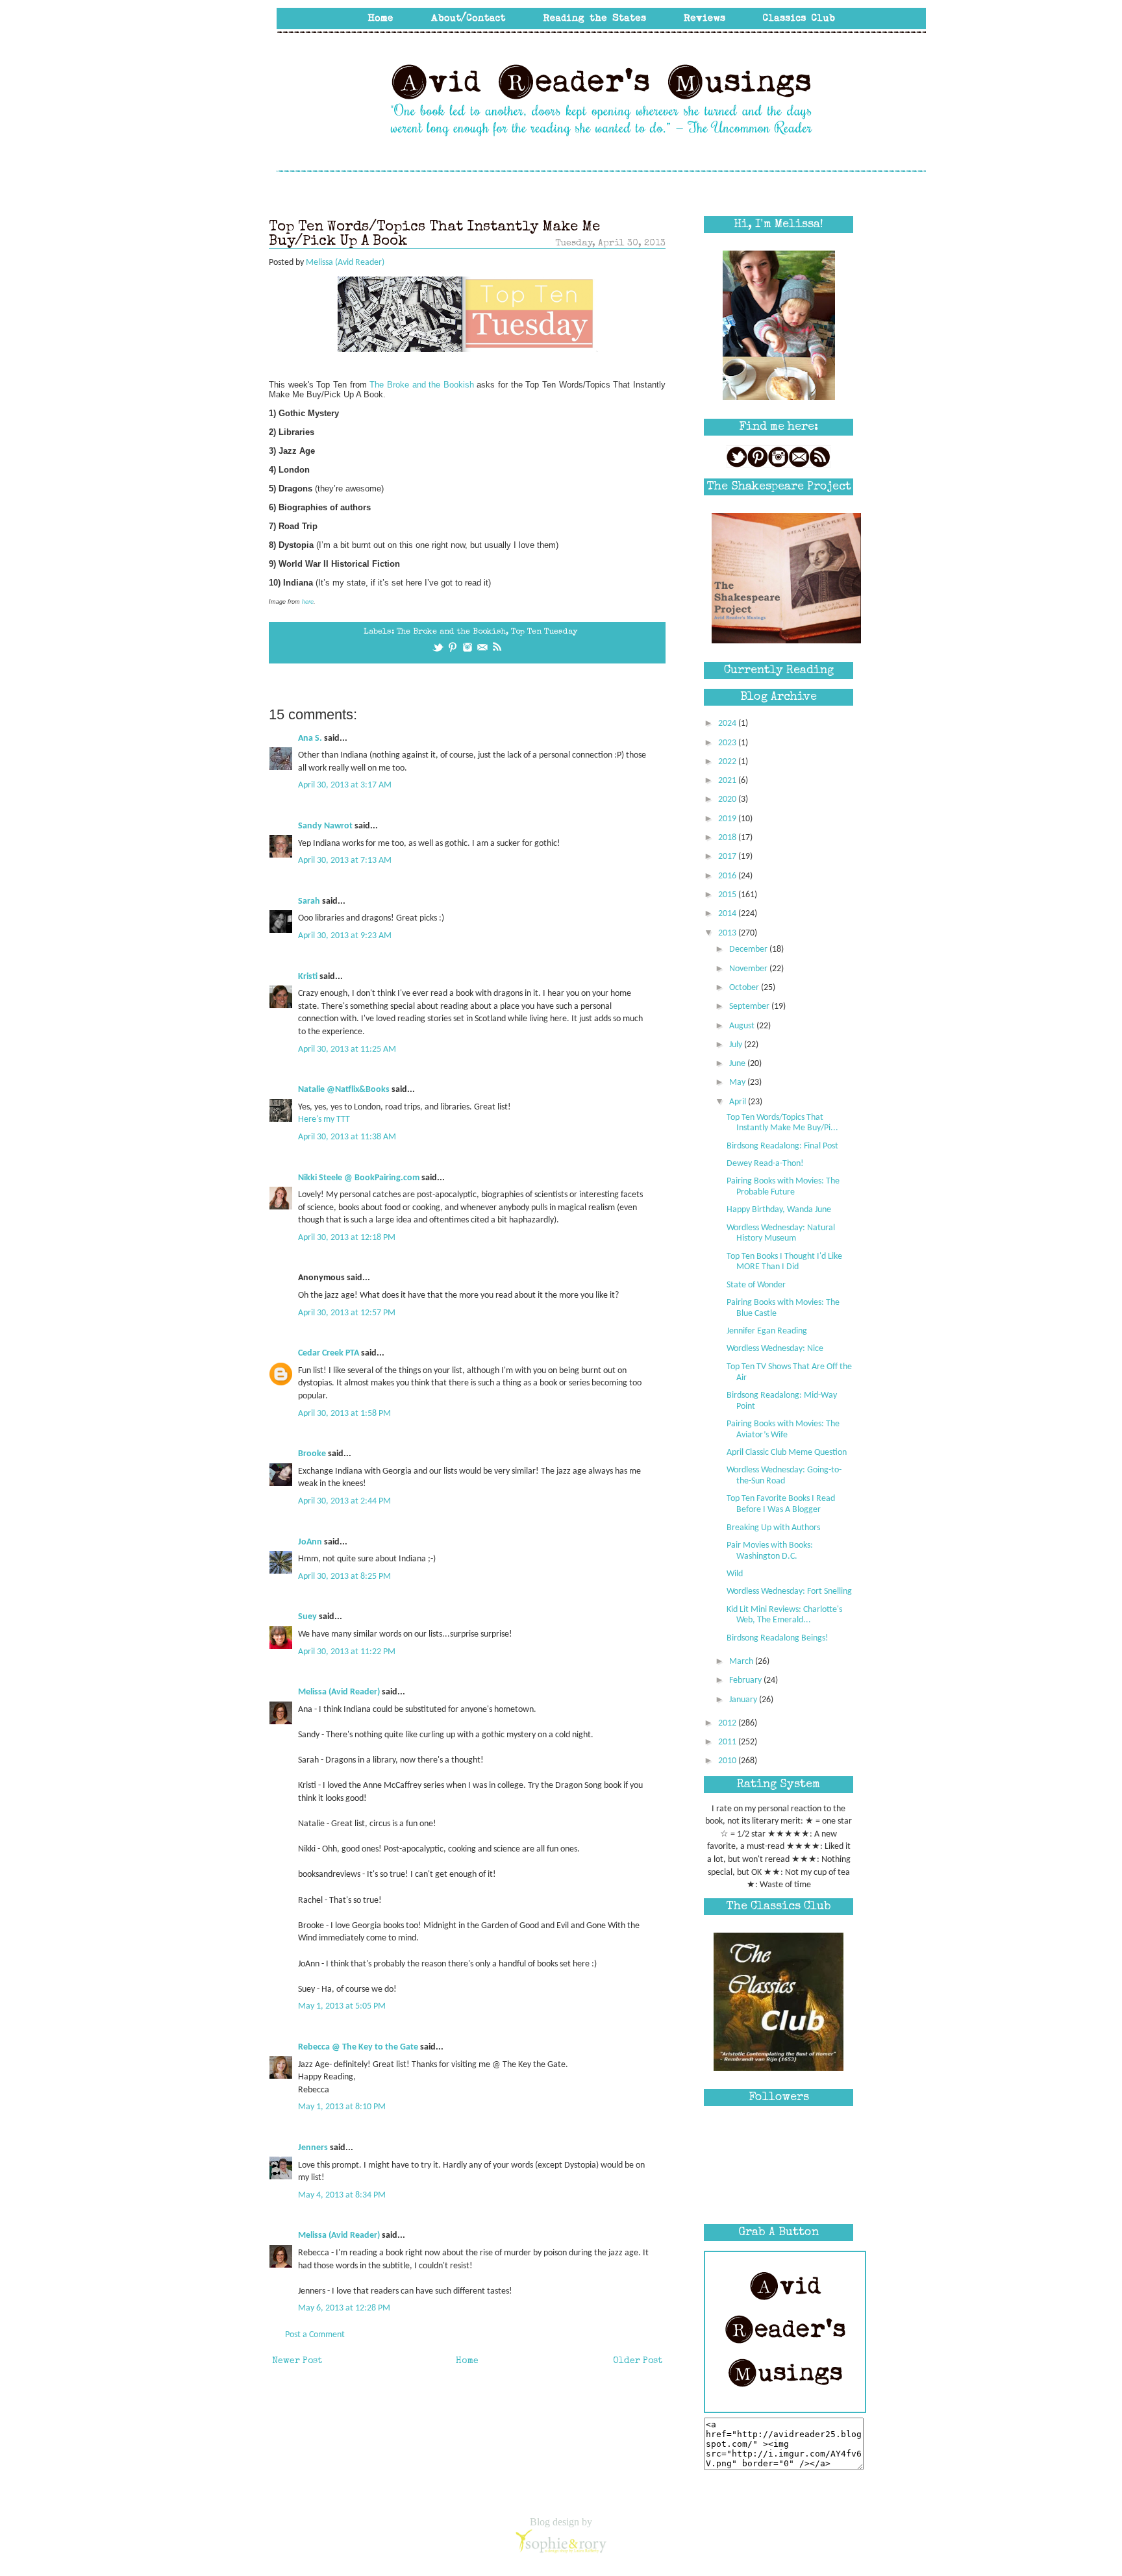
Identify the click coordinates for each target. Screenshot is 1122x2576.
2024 (728, 724)
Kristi (308, 977)
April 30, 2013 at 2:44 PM (344, 1501)
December (749, 949)
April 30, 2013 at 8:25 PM (344, 1577)
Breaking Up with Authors (773, 1528)
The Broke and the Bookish (422, 385)
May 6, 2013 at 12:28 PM (344, 2308)
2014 (728, 914)
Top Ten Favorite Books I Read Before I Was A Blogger (781, 1504)
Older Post (638, 2361)
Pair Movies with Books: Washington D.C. (770, 1551)
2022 (728, 762)
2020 (728, 799)
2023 (728, 743)
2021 (728, 781)
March (742, 1662)
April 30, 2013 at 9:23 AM (345, 936)
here (308, 602)
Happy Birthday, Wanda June (779, 1210)
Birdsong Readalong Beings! (778, 1638)
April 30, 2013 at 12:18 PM (347, 1238)
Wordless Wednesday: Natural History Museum (781, 1233)
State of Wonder (756, 1285)
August (743, 1026)
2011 (728, 1742)
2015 (728, 895)
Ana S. (310, 738)
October (745, 988)
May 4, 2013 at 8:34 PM (342, 2195)
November (749, 969)
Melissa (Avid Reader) (339, 1692)
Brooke (312, 1454)
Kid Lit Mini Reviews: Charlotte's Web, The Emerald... (784, 1615)
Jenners (313, 2148)
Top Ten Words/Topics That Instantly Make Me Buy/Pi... (782, 1123)
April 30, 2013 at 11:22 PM (347, 1652)
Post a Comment (315, 2335)
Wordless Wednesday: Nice (775, 1349)
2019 (728, 819)
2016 (728, 876)
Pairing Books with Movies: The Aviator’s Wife (783, 1430)
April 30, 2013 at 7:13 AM (345, 861)
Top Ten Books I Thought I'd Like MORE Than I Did (784, 1262)
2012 (728, 1723)
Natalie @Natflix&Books (344, 1090)
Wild (735, 1574)
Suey (307, 1617)
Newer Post (297, 2361)
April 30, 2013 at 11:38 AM (347, 1137)
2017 (728, 857)
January (744, 1700)
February (746, 1680)
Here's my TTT (324, 1120)
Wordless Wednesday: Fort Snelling (789, 1591)
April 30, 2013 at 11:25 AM (347, 1049)
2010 (728, 1761)
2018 (728, 838)
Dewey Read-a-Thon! (765, 1164)
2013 (728, 933)
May (738, 1083)
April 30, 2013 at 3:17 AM (345, 785)
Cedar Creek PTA (329, 1353)
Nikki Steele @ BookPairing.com (359, 1178)
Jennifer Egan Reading (767, 1331)
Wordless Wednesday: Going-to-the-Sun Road (784, 1476)
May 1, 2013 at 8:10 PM (342, 2107)
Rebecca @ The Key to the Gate (358, 2047)
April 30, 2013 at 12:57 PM (347, 1313)
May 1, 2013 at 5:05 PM (342, 2006)
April (739, 1102)
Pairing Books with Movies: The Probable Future (783, 1187)
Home (467, 2361)
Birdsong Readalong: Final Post (782, 1146)
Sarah (309, 901)
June (738, 1064)
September (750, 1007)
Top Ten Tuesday (544, 632)
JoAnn (310, 1542)
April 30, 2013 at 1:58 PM (344, 1414)
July (737, 1045)
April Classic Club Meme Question (787, 1453)
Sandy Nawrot (325, 826)
